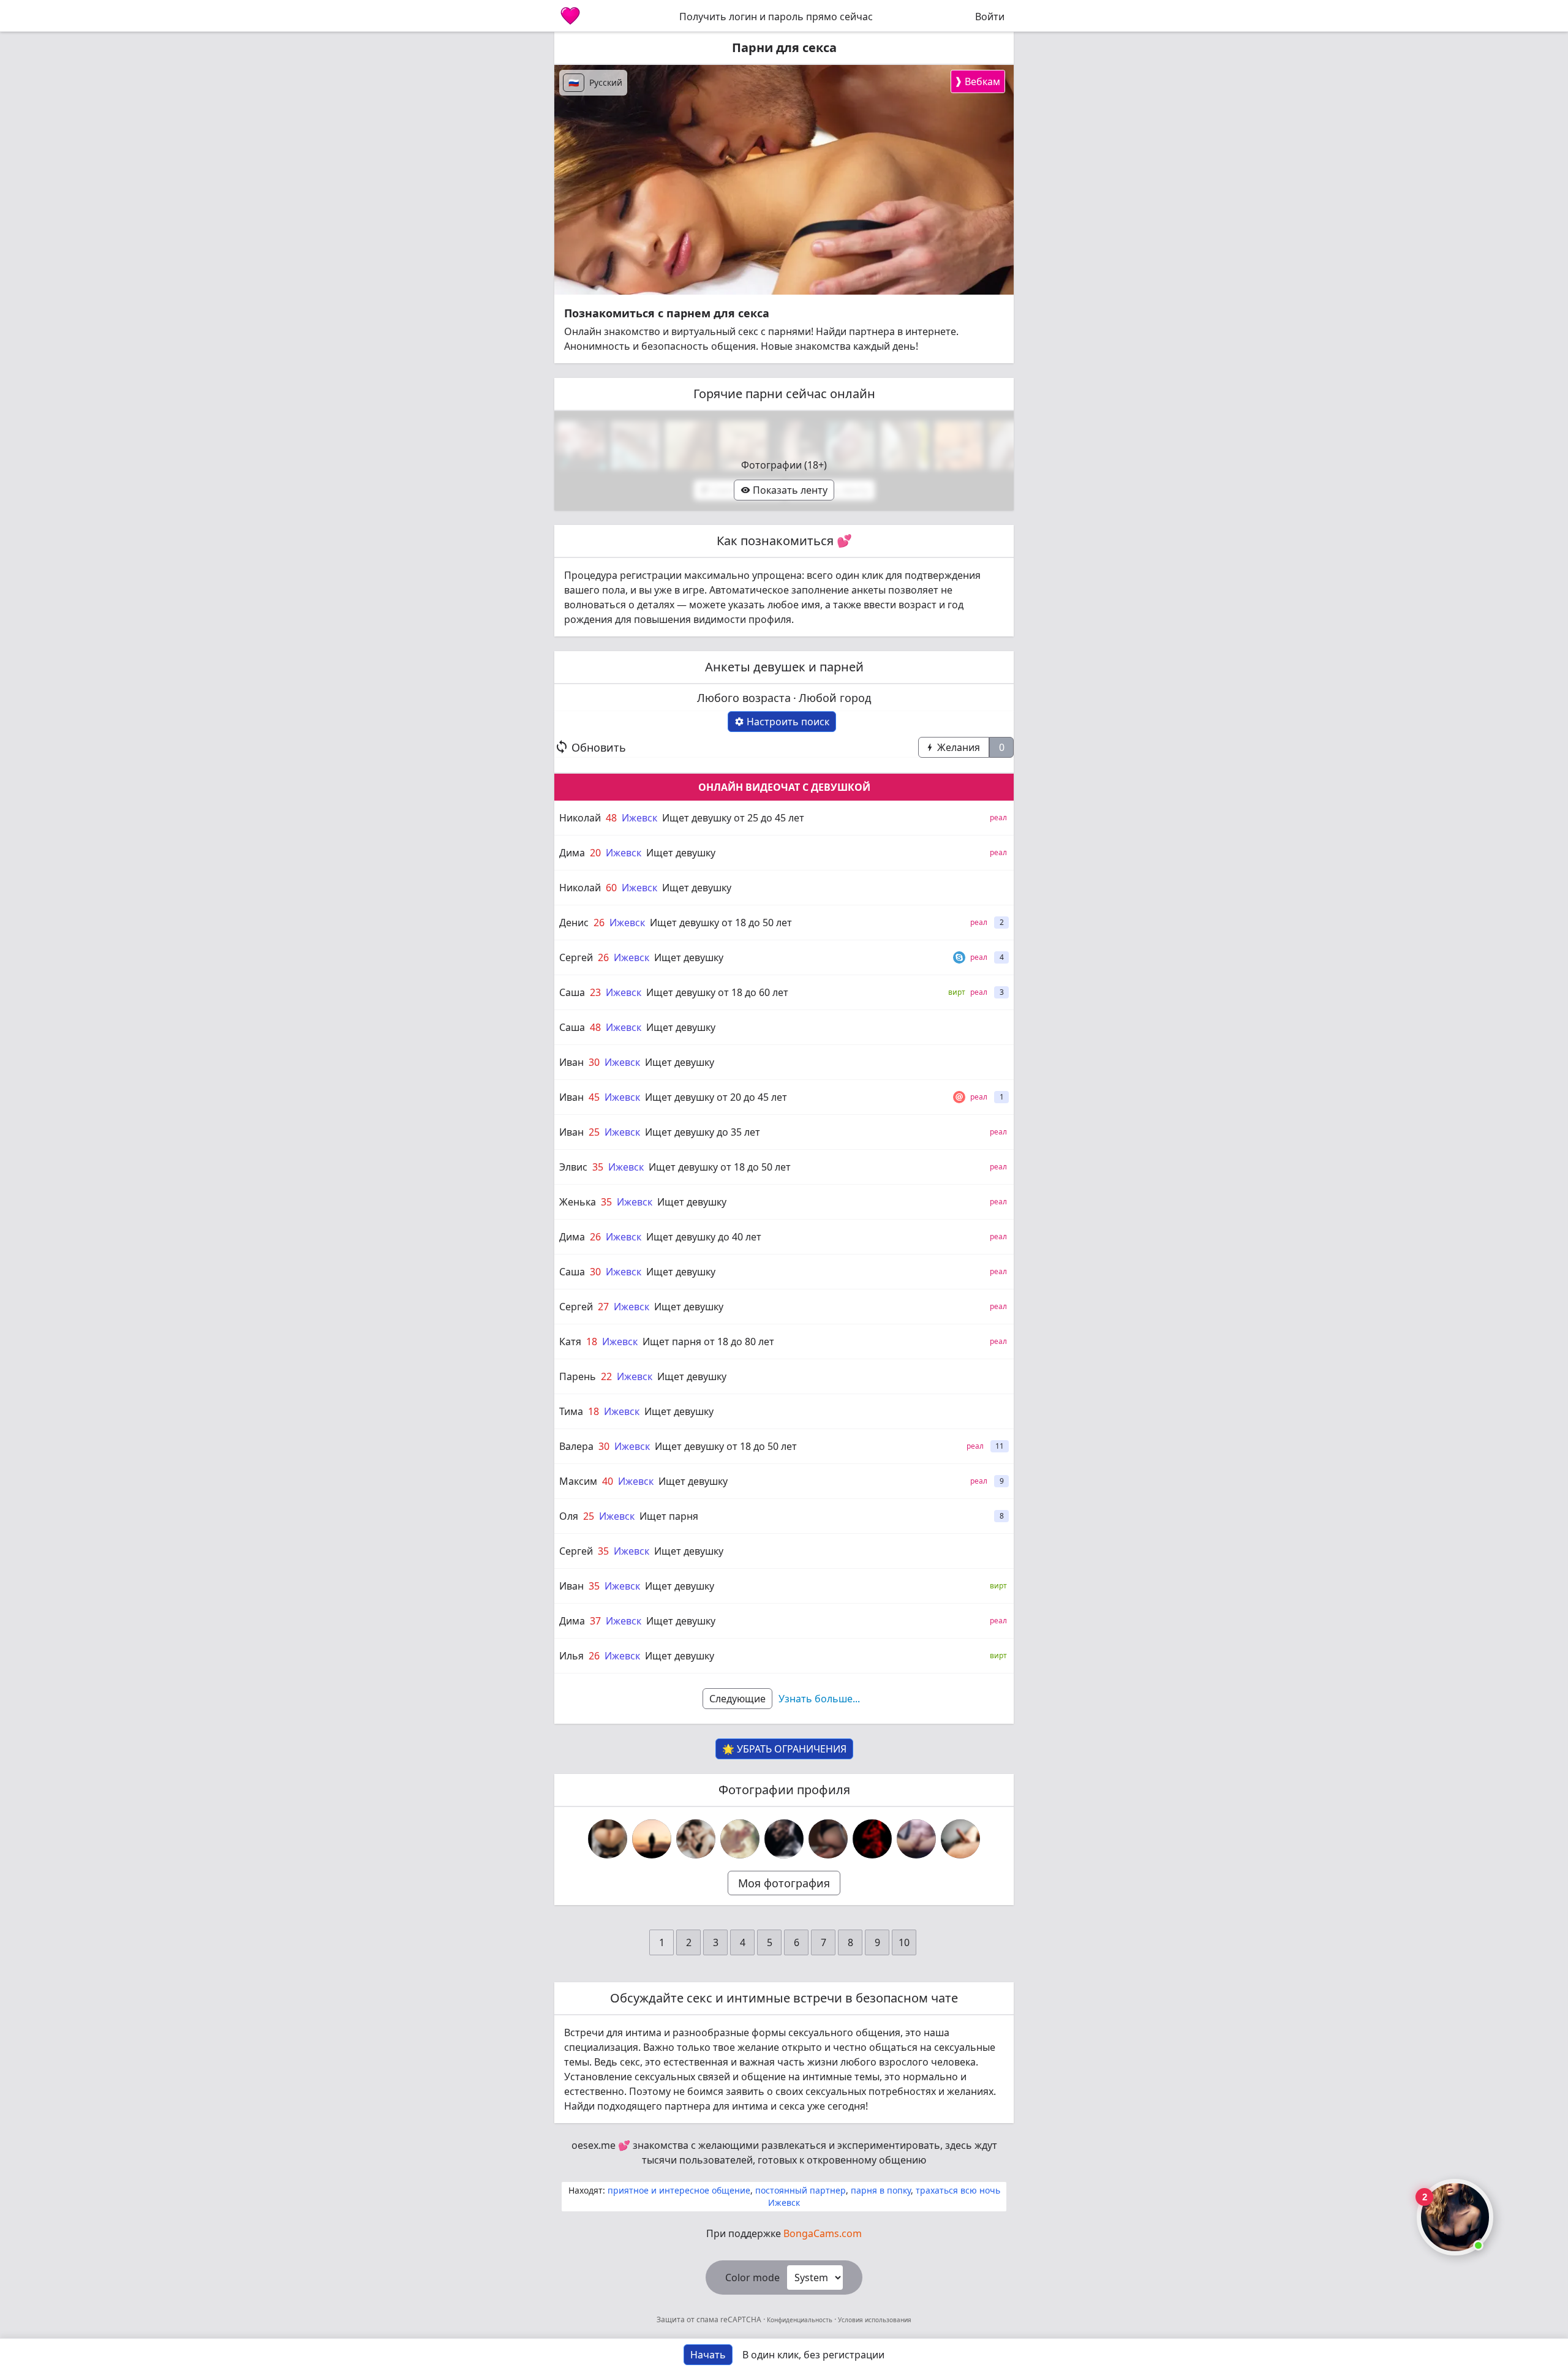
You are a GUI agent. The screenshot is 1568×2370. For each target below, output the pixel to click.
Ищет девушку (681, 853)
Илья (571, 1656)
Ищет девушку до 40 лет (704, 1237)
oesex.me (594, 2145)
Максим (578, 1481)
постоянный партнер (801, 2190)
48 (611, 818)
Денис (574, 923)
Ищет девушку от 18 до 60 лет (717, 992)
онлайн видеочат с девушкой (784, 787)
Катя (570, 1342)
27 (603, 1307)
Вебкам (977, 81)
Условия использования (874, 2320)
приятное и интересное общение (679, 2190)
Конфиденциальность (800, 2320)
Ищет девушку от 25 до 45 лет (733, 818)
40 (608, 1481)
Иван (571, 1062)
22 (606, 1376)
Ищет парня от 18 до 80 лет (708, 1342)
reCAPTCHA (742, 2319)
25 (594, 1132)
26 (599, 923)
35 (598, 1167)
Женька (578, 1202)
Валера (576, 1446)
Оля (569, 1516)
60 (611, 888)
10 (904, 1942)
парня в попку (881, 2190)
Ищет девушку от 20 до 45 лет (716, 1097)
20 (595, 853)
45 (594, 1097)
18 (592, 1342)
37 (595, 1621)
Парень (578, 1376)
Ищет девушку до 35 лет (703, 1132)
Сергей (576, 957)
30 (594, 1062)
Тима (571, 1411)
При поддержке (784, 2233)
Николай (580, 818)
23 (595, 992)
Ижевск (639, 818)
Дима (572, 853)
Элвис (573, 1167)
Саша (572, 992)
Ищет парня (669, 1516)
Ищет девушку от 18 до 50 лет (721, 923)
